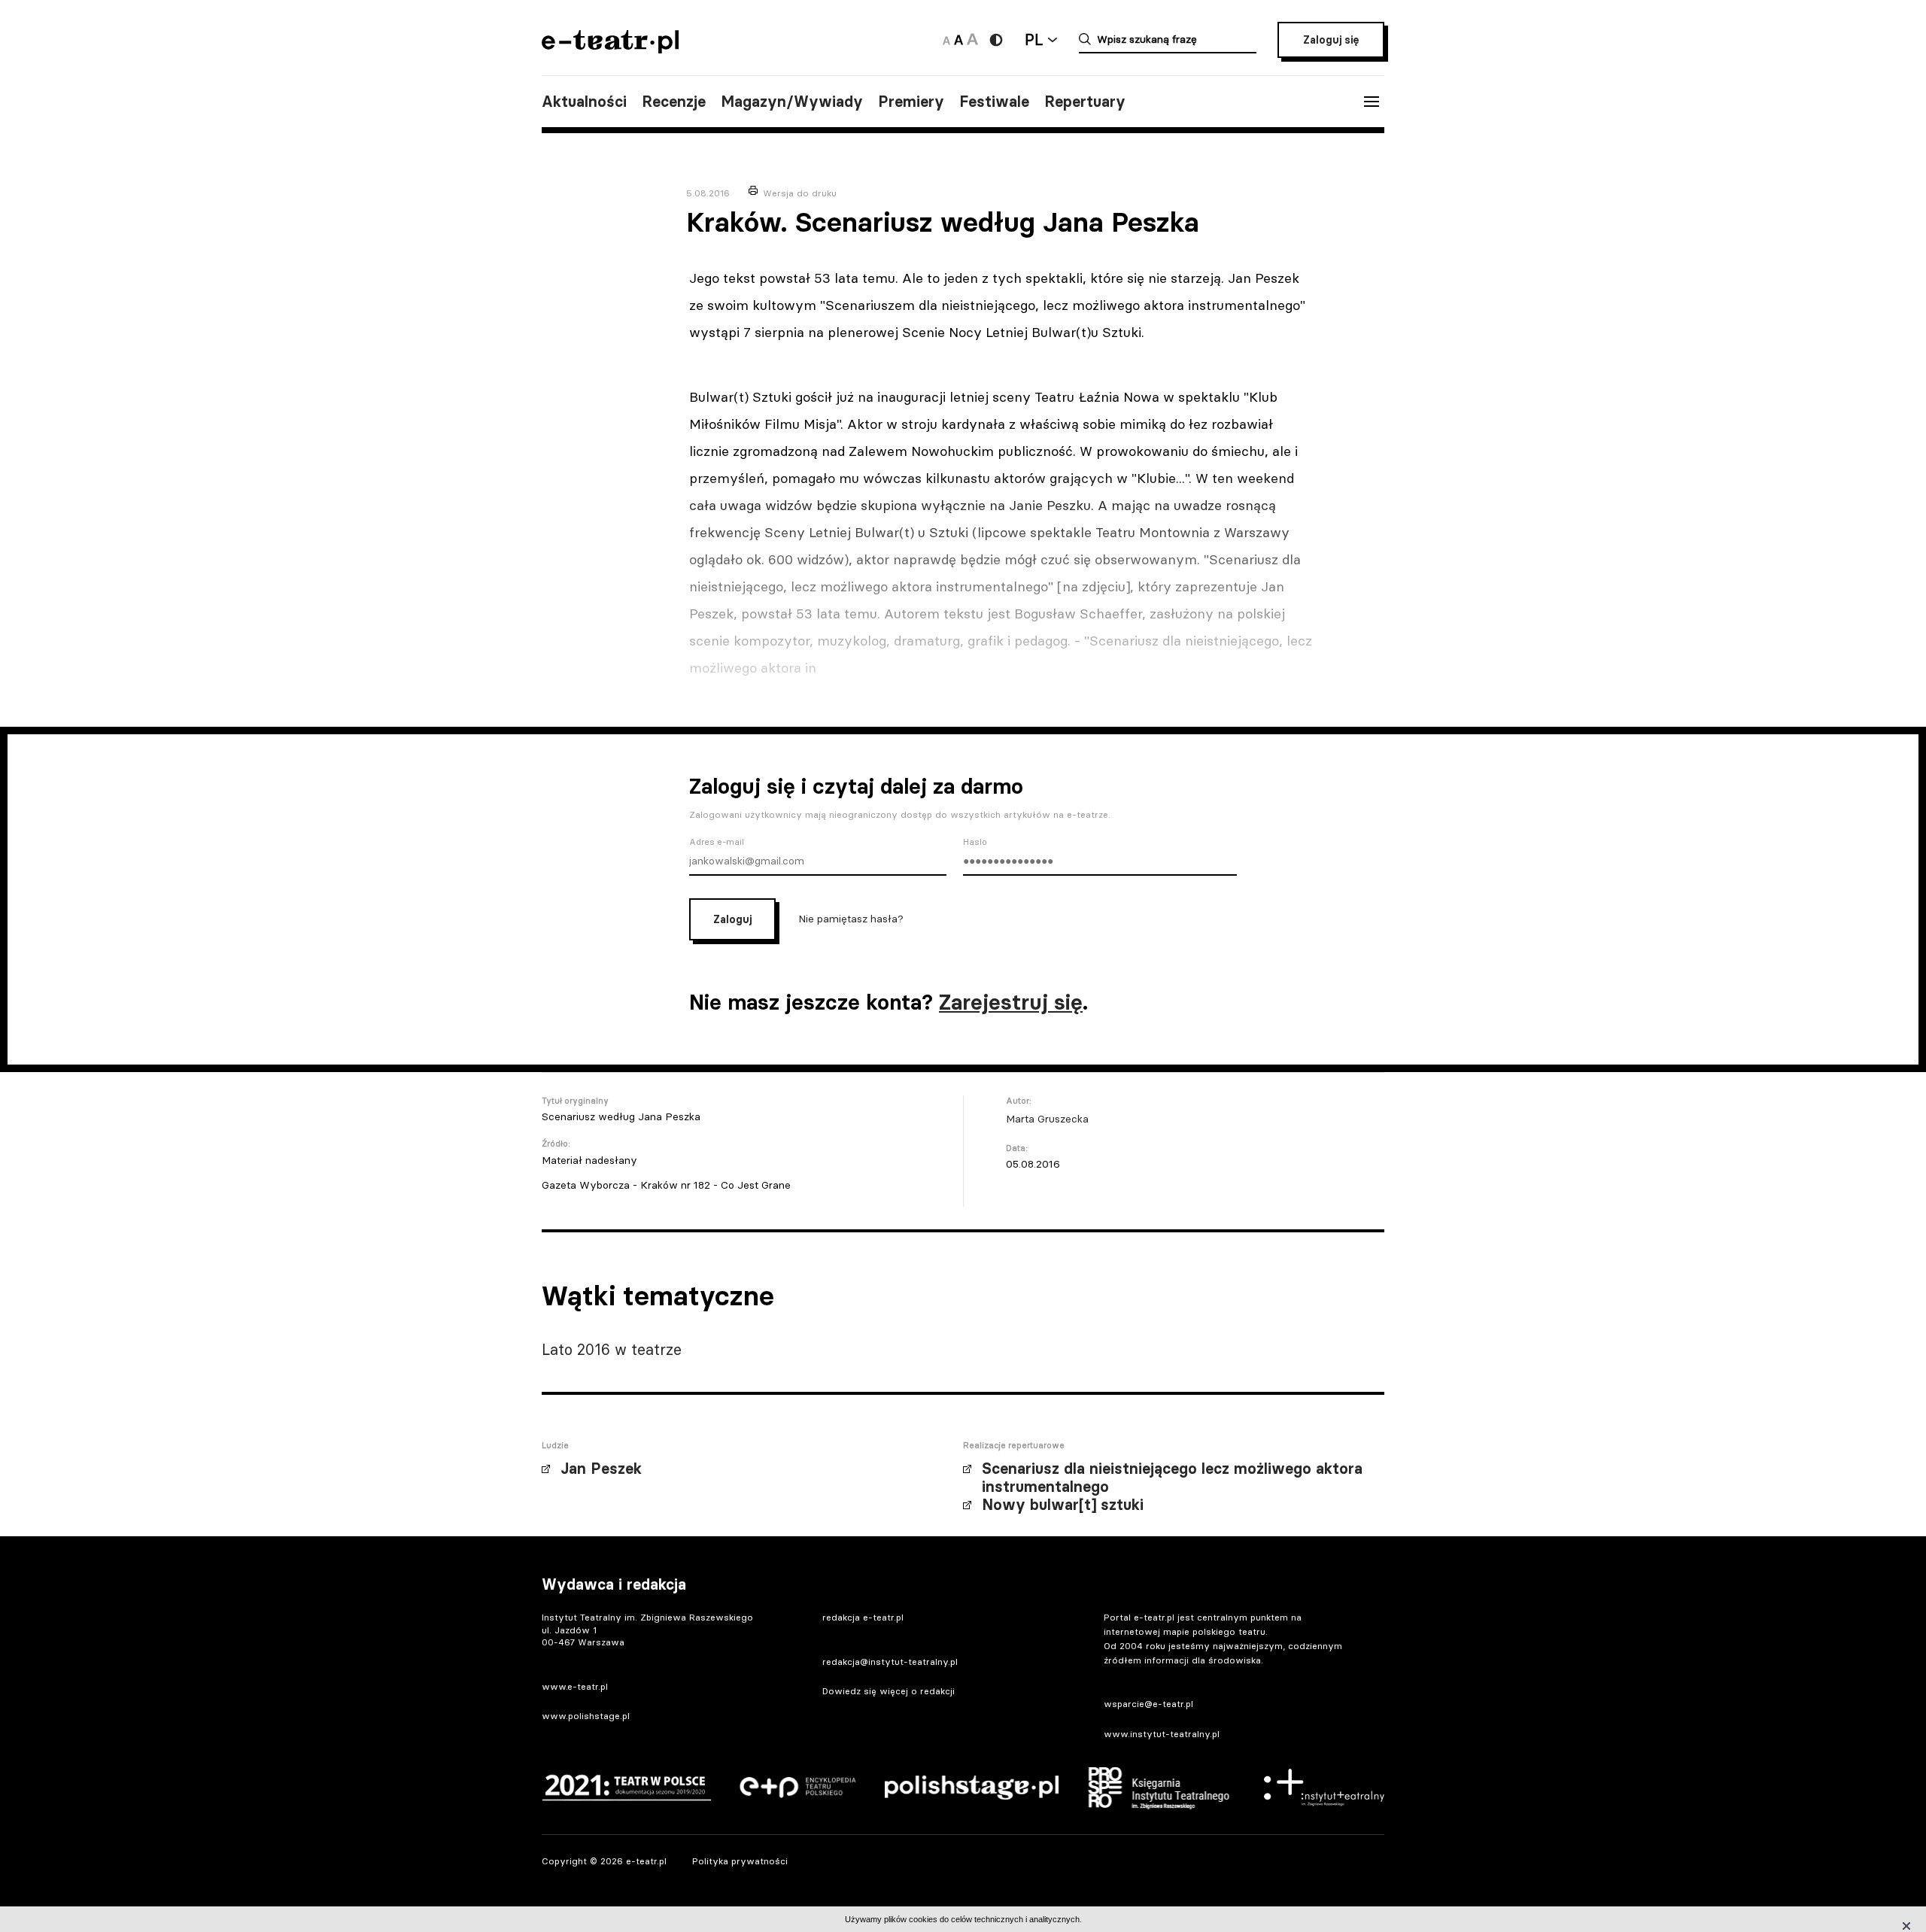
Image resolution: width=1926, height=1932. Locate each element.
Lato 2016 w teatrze (612, 1349)
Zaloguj (732, 919)
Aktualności (584, 102)
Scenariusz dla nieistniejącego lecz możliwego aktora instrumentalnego (1172, 1478)
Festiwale (994, 102)
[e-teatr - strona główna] (610, 49)
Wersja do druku (800, 193)
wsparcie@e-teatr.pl (1148, 1704)
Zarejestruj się (1011, 1002)
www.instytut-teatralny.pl (1162, 1734)
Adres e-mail (717, 842)
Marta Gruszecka (1047, 1119)
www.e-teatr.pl (575, 1686)
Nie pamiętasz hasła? (851, 919)
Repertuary (1085, 102)
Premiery (911, 102)
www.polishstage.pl (586, 1716)
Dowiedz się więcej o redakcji (889, 1691)
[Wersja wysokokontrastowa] (996, 40)
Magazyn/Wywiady (792, 102)
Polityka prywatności (740, 1861)
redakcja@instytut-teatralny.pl (890, 1662)
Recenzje (674, 102)
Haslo (975, 842)
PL (1034, 39)
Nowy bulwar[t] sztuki (1063, 1505)
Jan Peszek (601, 1469)
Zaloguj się (1331, 40)
